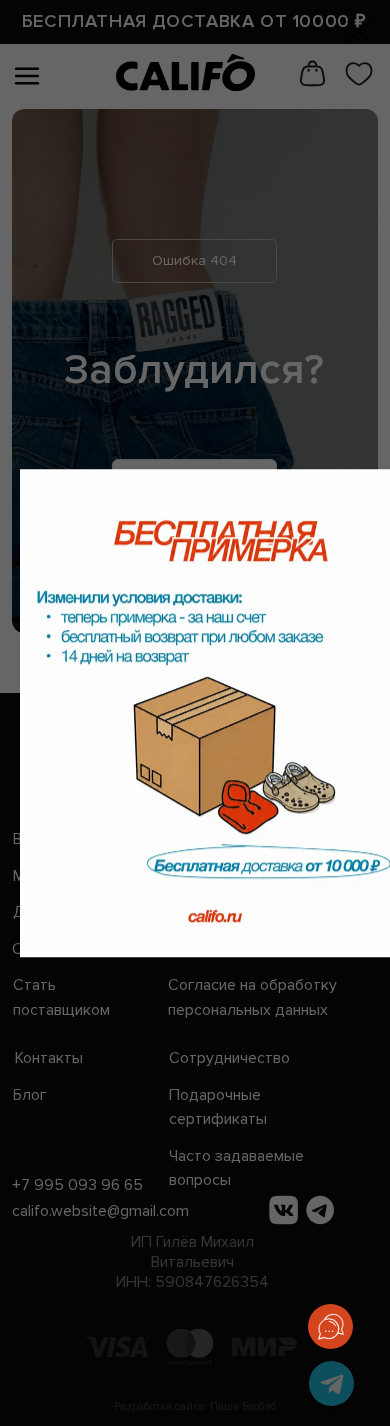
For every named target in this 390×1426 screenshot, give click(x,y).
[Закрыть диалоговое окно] (358, 31)
